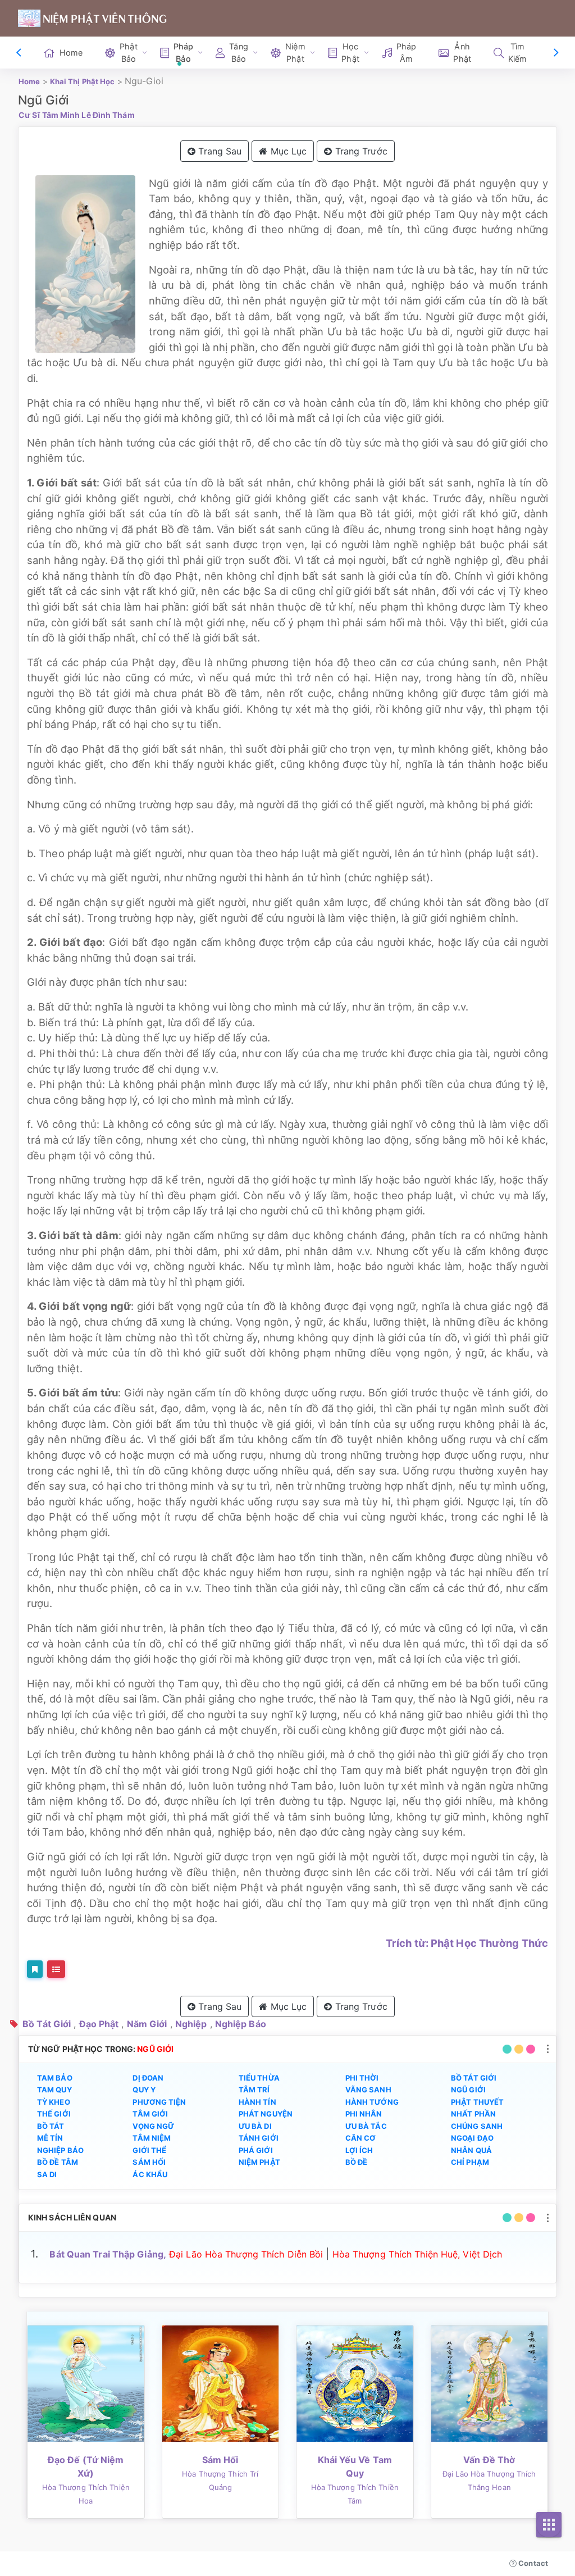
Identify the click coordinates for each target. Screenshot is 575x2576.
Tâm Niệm (152, 2138)
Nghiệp (191, 2024)
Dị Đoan (148, 2078)
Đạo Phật (99, 2024)
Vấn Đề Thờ (489, 2460)
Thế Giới (54, 2114)
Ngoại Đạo (472, 2138)
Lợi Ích (359, 2150)
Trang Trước (360, 151)
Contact (532, 2563)
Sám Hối (149, 2162)
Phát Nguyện (266, 2114)
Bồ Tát (51, 2126)
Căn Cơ (361, 2138)
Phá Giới (256, 2150)
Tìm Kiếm (517, 53)
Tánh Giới (259, 2138)
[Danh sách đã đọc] (56, 1969)
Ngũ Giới (468, 2090)
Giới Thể (149, 2150)
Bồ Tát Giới (47, 2024)
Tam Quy (54, 2090)
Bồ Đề (357, 2162)
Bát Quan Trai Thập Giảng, (108, 2254)
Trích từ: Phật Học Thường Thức (467, 1943)
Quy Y (144, 2090)
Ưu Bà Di (255, 2126)
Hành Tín (257, 2102)
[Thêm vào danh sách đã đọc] (35, 1969)
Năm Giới (147, 2024)
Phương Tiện (159, 2102)
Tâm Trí (254, 2090)
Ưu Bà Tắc (366, 2126)
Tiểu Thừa (259, 2078)
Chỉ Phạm (470, 2162)
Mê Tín (50, 2138)
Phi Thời (362, 2078)
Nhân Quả (471, 2150)
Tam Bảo (55, 2078)
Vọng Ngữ (153, 2126)
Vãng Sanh (368, 2090)
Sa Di (47, 2174)
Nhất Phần (473, 2114)
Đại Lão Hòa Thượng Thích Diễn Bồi (246, 2254)
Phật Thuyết (477, 2102)
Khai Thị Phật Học (83, 81)
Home (71, 53)
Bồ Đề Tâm (58, 2162)
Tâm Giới (150, 2114)
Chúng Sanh (477, 2126)
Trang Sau (218, 151)
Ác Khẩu (150, 2174)
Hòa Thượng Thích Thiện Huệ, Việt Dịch (417, 2254)
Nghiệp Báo (241, 2024)
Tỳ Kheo (54, 2102)
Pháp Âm (406, 53)
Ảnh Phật (462, 53)
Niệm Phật (259, 2162)
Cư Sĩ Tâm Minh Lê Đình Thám (77, 115)
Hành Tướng (372, 2102)
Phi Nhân (364, 2114)
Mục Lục (287, 151)
